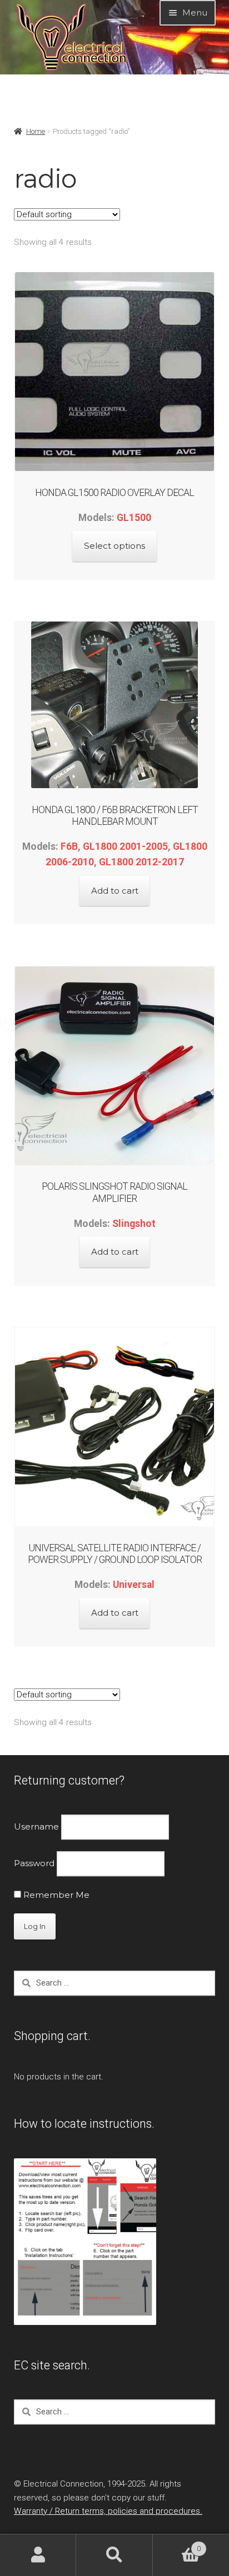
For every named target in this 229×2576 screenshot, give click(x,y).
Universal (134, 1585)
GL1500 (134, 518)
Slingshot (134, 1224)
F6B (69, 846)
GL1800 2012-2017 (141, 862)
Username (36, 1826)
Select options (114, 546)
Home (36, 131)
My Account (38, 2555)
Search (114, 2555)
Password (34, 1864)
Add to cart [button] (115, 891)
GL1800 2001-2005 (125, 846)
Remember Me (55, 1895)
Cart (177, 2545)
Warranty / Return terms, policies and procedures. (108, 2511)
